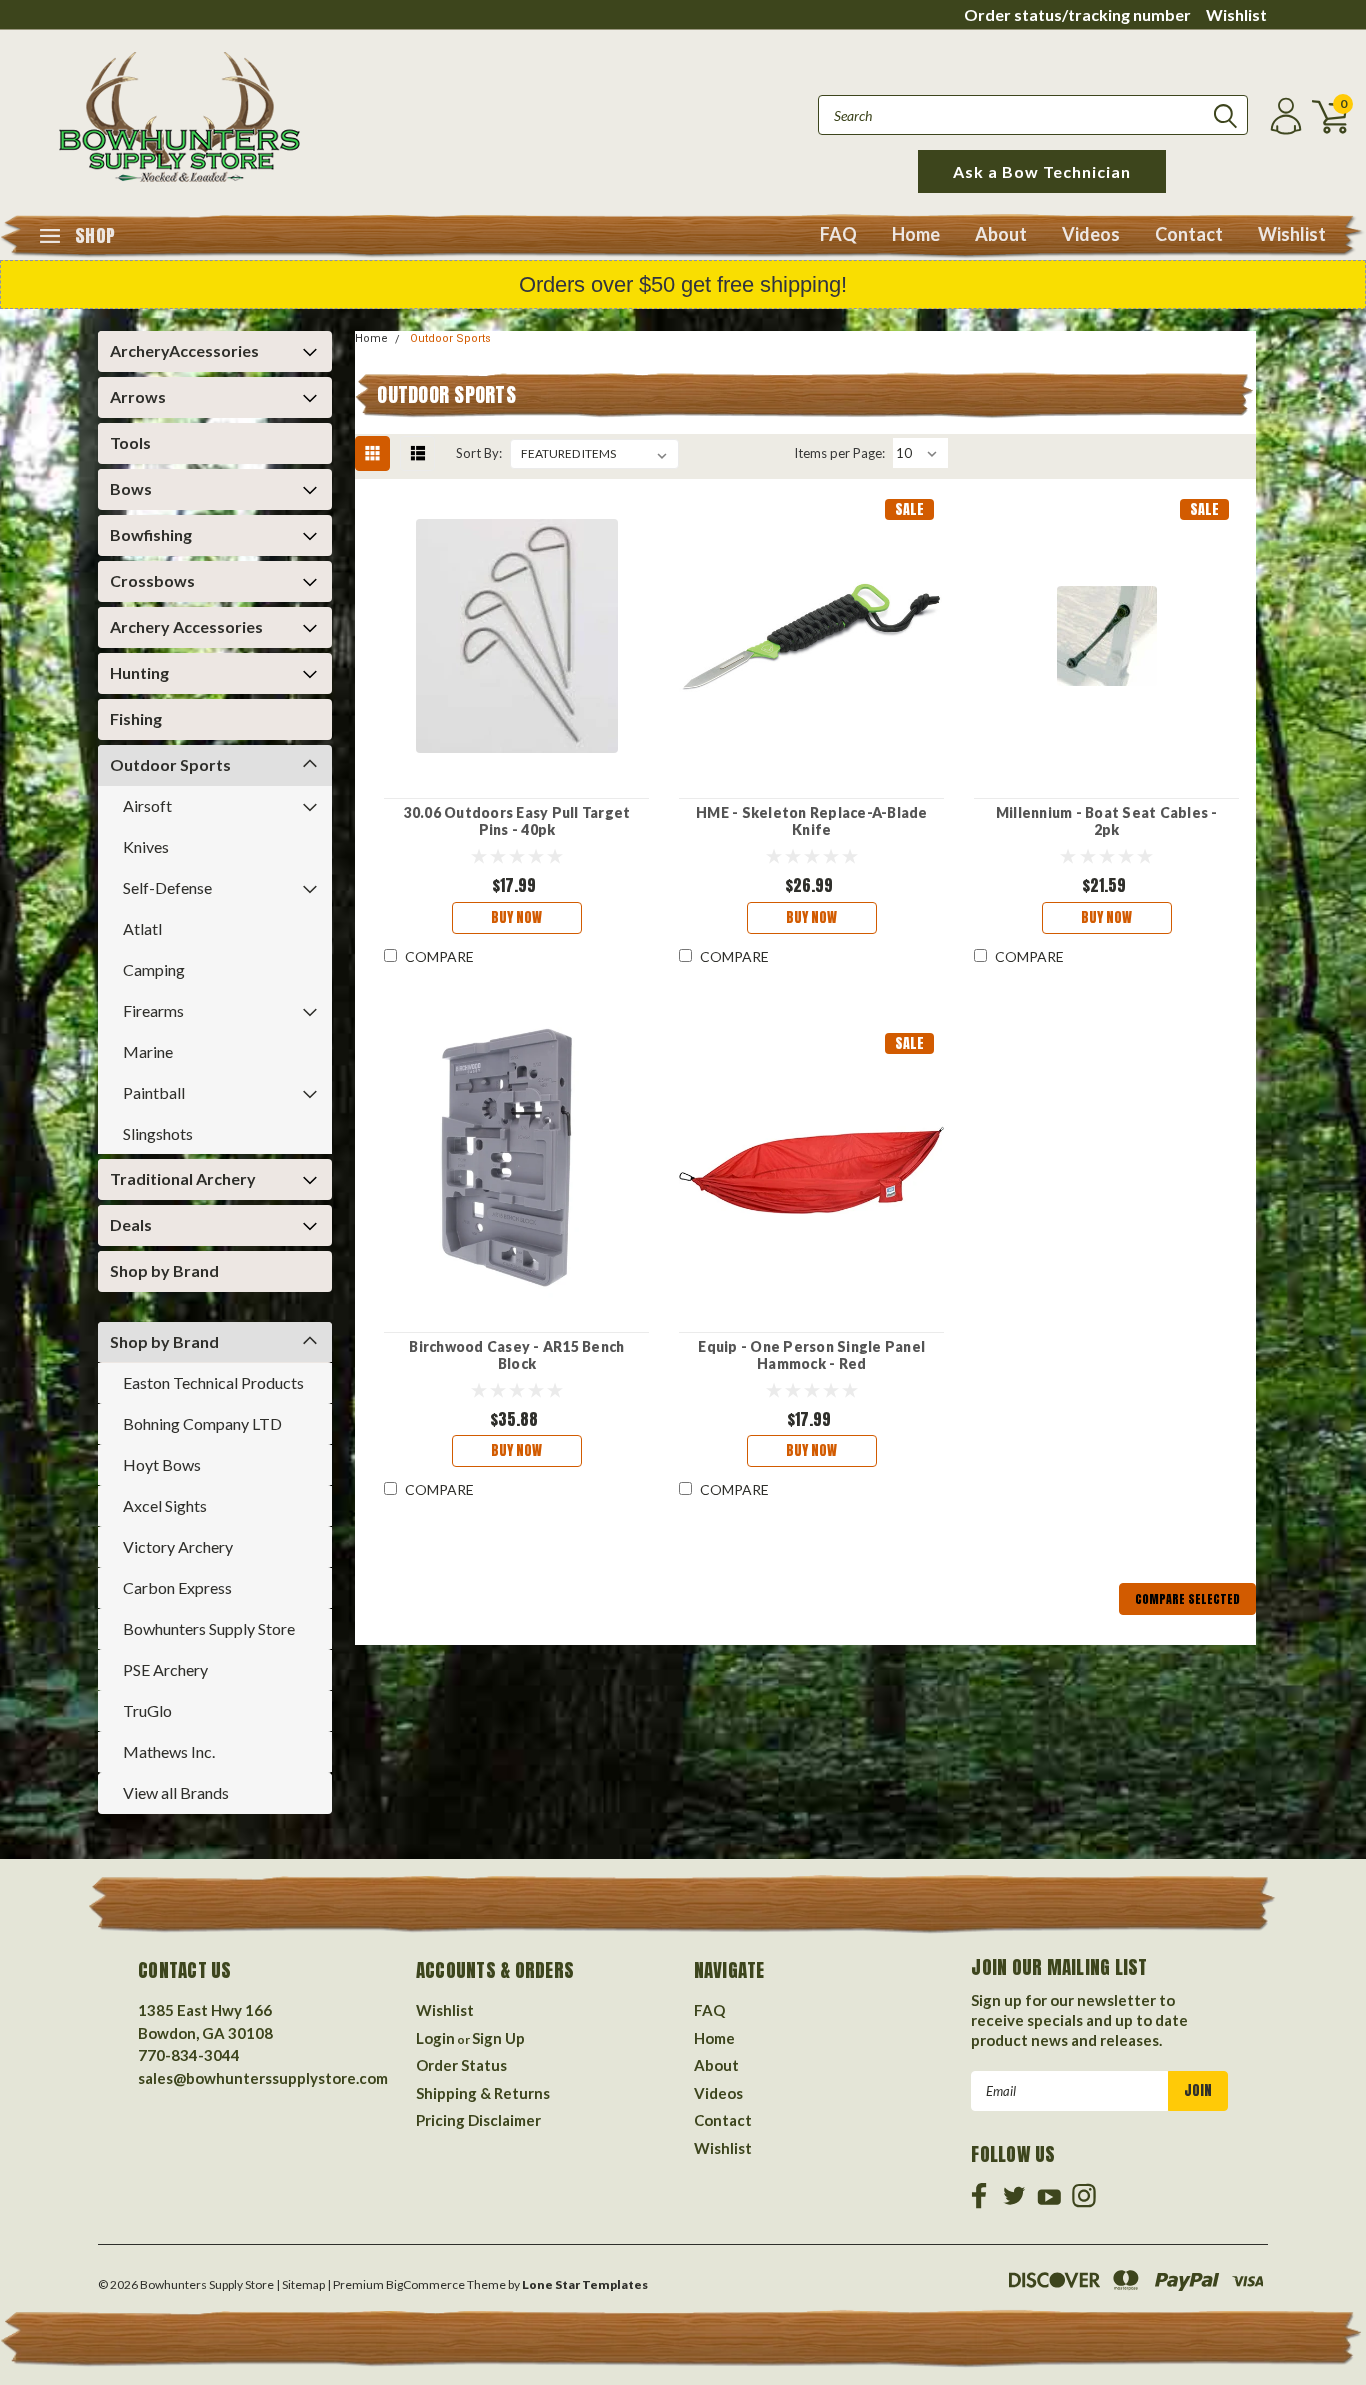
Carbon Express (177, 1587)
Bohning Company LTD (202, 1423)
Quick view (517, 636)
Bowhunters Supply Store (209, 1628)
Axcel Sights (165, 1505)
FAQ (838, 234)
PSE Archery (165, 1669)
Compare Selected (1187, 1599)
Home (916, 234)
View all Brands (176, 1792)
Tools (130, 442)
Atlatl (142, 928)
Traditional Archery (183, 1178)
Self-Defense (167, 887)
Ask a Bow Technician (1042, 171)
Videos (1091, 234)
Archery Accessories (186, 626)
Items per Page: (839, 453)
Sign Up (498, 2038)
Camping (154, 969)
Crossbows (152, 580)
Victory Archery (178, 1546)
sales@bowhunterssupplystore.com (263, 2078)
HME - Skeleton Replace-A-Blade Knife (812, 821)
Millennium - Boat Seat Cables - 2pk (1107, 821)
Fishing (136, 718)
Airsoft (147, 805)
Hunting (139, 672)
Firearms (153, 1010)
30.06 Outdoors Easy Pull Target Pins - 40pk (517, 821)
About (1001, 234)
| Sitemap (300, 2284)
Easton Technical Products (213, 1382)
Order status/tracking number (1077, 14)
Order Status (461, 2065)
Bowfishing (151, 534)
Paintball (154, 1092)
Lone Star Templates (585, 2284)
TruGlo (147, 1710)
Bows (131, 488)
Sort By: (479, 453)
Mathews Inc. (169, 1751)
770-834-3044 (189, 2055)
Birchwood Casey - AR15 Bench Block (516, 1355)
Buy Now (516, 917)
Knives (146, 846)
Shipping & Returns (483, 2093)
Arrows (138, 396)
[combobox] (1033, 115)
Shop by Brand (164, 1270)
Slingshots (158, 1133)
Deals (131, 1224)
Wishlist (1236, 14)
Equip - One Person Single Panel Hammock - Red (811, 1355)
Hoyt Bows (162, 1464)
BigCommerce (425, 2284)
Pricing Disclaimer (478, 2120)
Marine (148, 1051)
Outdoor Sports (170, 764)
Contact (1189, 234)
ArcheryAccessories (184, 350)
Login (435, 2038)
